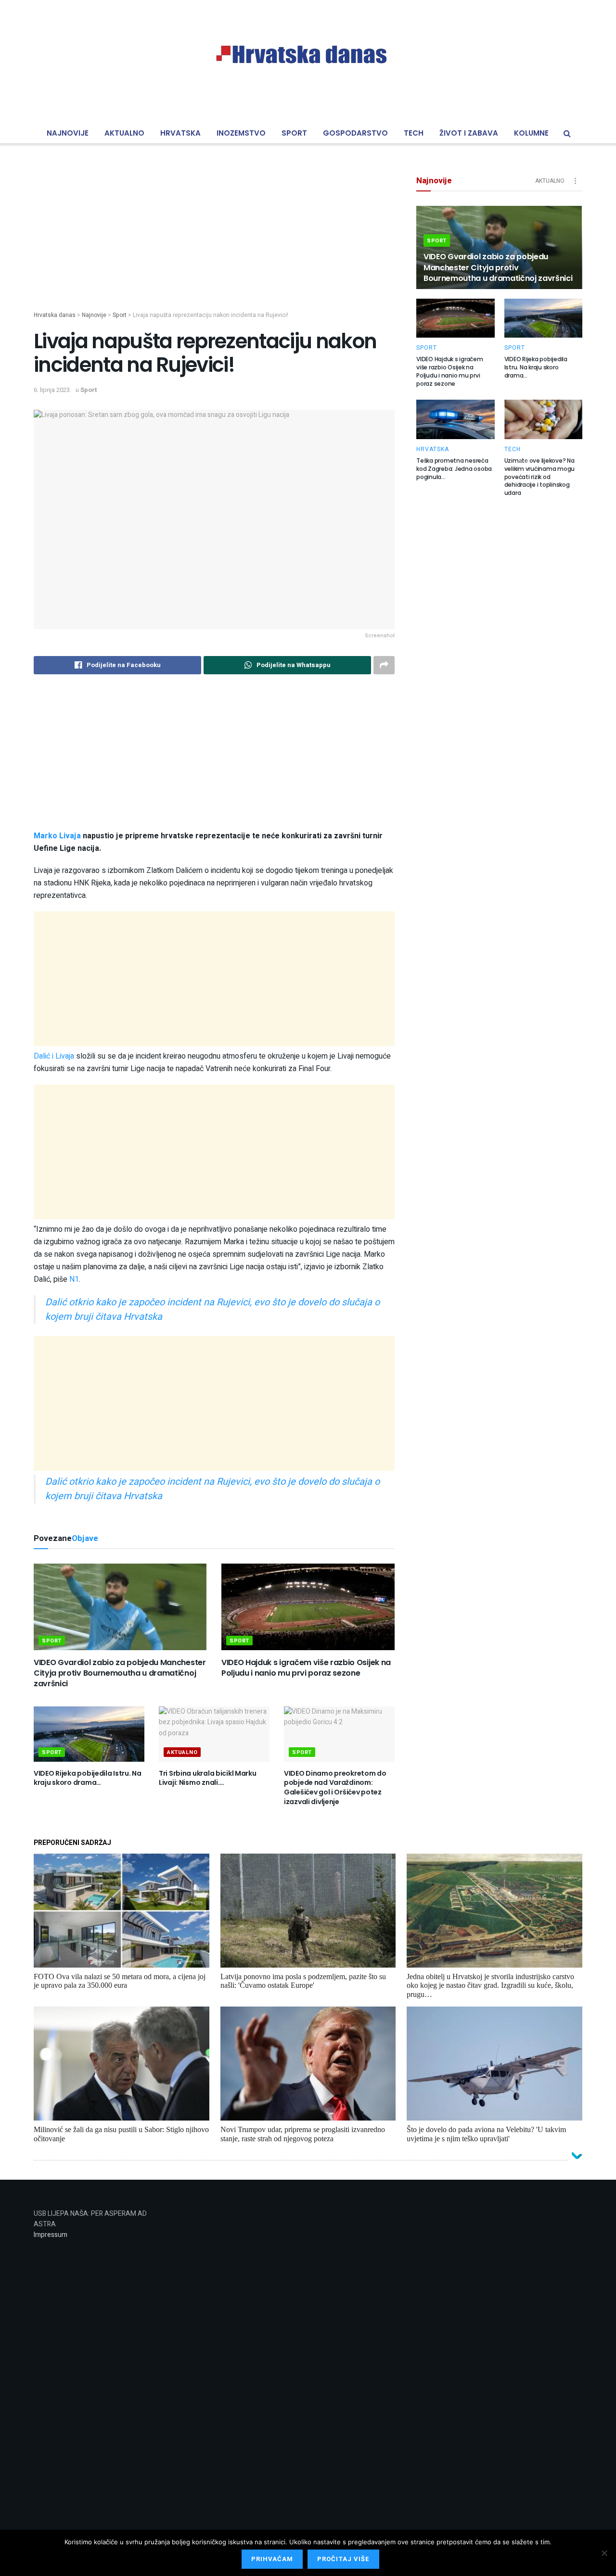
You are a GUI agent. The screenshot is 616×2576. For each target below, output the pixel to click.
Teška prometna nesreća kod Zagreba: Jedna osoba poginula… (454, 469)
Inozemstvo (241, 133)
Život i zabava (469, 133)
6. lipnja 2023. (52, 390)
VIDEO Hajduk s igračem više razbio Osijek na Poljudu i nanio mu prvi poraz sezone (306, 1668)
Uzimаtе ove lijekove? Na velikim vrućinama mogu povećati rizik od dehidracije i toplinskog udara (540, 477)
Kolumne (531, 133)
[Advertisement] (214, 243)
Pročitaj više (343, 2559)
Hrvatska (180, 133)
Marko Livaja (57, 836)
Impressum (51, 2235)
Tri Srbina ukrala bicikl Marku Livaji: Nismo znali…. (208, 1778)
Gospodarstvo (355, 133)
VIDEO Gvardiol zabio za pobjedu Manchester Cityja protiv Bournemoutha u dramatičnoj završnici (120, 1673)
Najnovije (68, 133)
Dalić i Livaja (54, 1056)
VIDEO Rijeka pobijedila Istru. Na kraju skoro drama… (88, 1778)
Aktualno (124, 133)
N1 (74, 1279)
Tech (414, 133)
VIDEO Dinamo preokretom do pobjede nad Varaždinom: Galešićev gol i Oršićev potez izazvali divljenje (335, 1787)
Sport (294, 133)
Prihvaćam (272, 2559)
